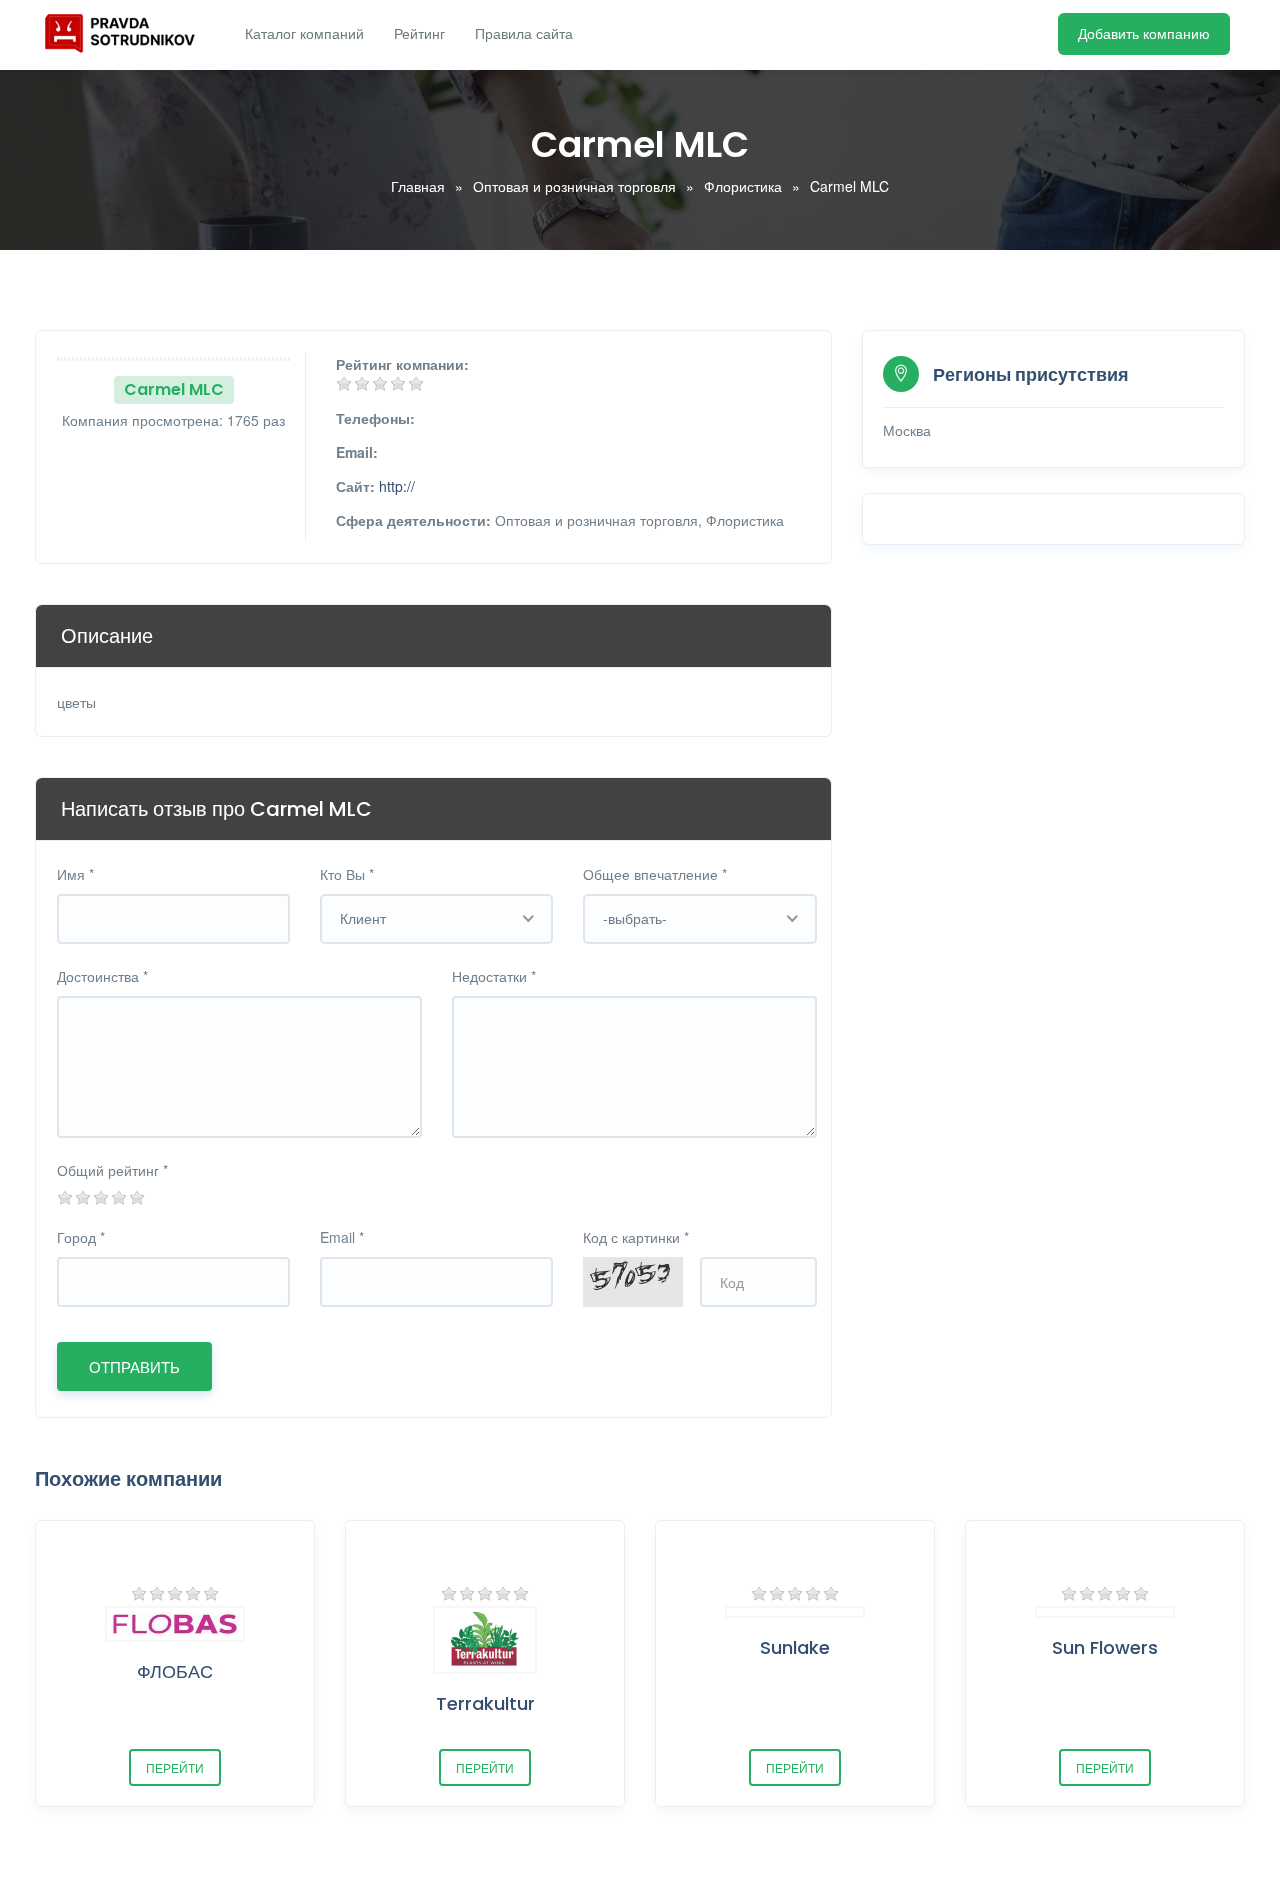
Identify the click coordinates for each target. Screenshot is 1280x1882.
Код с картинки (636, 1237)
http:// (397, 486)
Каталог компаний (304, 34)
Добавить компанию (1144, 34)
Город (81, 1237)
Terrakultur (485, 1703)
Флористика (743, 186)
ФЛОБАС (175, 1671)
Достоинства (102, 976)
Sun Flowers (1105, 1647)
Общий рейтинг (112, 1170)
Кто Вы (347, 874)
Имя (75, 874)
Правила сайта (524, 34)
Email (342, 1237)
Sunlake (795, 1647)
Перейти (175, 1767)
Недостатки (494, 976)
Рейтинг (419, 34)
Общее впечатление (655, 874)
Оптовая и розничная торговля (574, 186)
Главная (418, 186)
